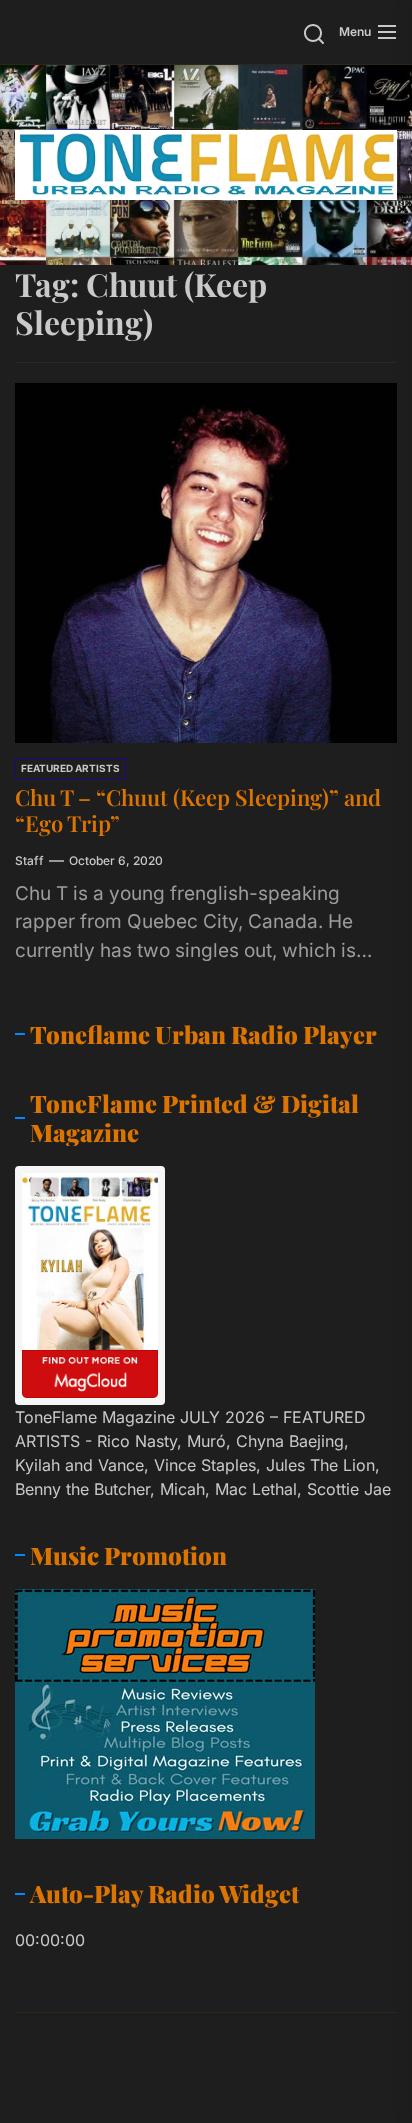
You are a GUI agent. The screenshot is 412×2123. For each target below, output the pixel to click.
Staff (29, 860)
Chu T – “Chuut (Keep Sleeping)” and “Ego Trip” (198, 810)
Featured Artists (70, 768)
